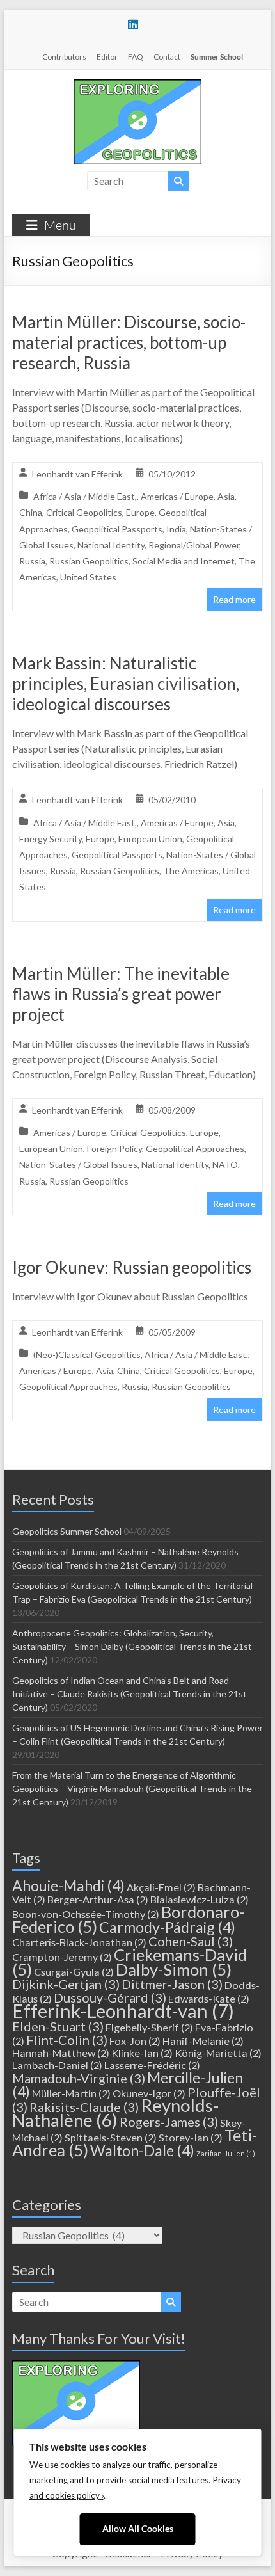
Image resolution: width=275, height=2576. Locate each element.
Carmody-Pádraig (167, 1927)
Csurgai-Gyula (74, 1972)
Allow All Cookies (138, 2529)
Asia (226, 496)
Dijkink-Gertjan (66, 1984)
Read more (234, 599)
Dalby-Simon (174, 1969)
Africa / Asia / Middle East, (85, 496)
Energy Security (51, 839)
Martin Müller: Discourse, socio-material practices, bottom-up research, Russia (129, 342)
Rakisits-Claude (84, 2107)
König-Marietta (218, 2053)
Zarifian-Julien (226, 2153)
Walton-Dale (142, 2150)
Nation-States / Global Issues (78, 1164)
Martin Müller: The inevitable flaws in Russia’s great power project (121, 994)
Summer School (217, 57)
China (31, 512)
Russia (32, 561)
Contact (167, 57)
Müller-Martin (71, 2093)
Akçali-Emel (161, 1887)
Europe (140, 512)
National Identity (111, 545)
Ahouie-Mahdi (68, 1885)
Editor (107, 57)
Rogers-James (169, 2122)
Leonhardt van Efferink (77, 474)
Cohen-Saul (191, 1941)
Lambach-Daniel (57, 2065)
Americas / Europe (177, 496)
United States (88, 577)
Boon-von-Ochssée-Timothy (86, 1914)
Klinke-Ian (142, 2053)
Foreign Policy (114, 1148)
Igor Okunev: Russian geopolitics (132, 1267)
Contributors (64, 57)
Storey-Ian (191, 2137)
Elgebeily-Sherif (149, 2027)
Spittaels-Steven (111, 2137)
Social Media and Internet (184, 561)
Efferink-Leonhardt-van (123, 2011)
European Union (150, 839)
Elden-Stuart (58, 2026)
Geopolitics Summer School (67, 1531)
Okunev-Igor (149, 2093)
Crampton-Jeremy (62, 1957)
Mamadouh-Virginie (79, 2078)
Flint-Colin (67, 2040)
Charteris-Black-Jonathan (79, 1942)
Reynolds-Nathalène (115, 2113)
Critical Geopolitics (84, 512)
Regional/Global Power (194, 545)
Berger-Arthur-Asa (98, 1899)
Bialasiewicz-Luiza (200, 1899)
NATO (225, 1164)
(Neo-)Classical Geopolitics (87, 1355)
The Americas (191, 871)
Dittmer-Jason (172, 1984)
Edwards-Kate (209, 1998)
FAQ (136, 57)
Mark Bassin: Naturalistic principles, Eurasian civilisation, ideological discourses (126, 684)
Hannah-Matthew (61, 2053)
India (176, 529)
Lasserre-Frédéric (152, 2065)
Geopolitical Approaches (195, 1148)
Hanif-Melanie (203, 2041)
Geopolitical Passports (117, 529)
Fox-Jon (135, 2041)
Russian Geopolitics (89, 561)
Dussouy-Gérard (110, 1997)
